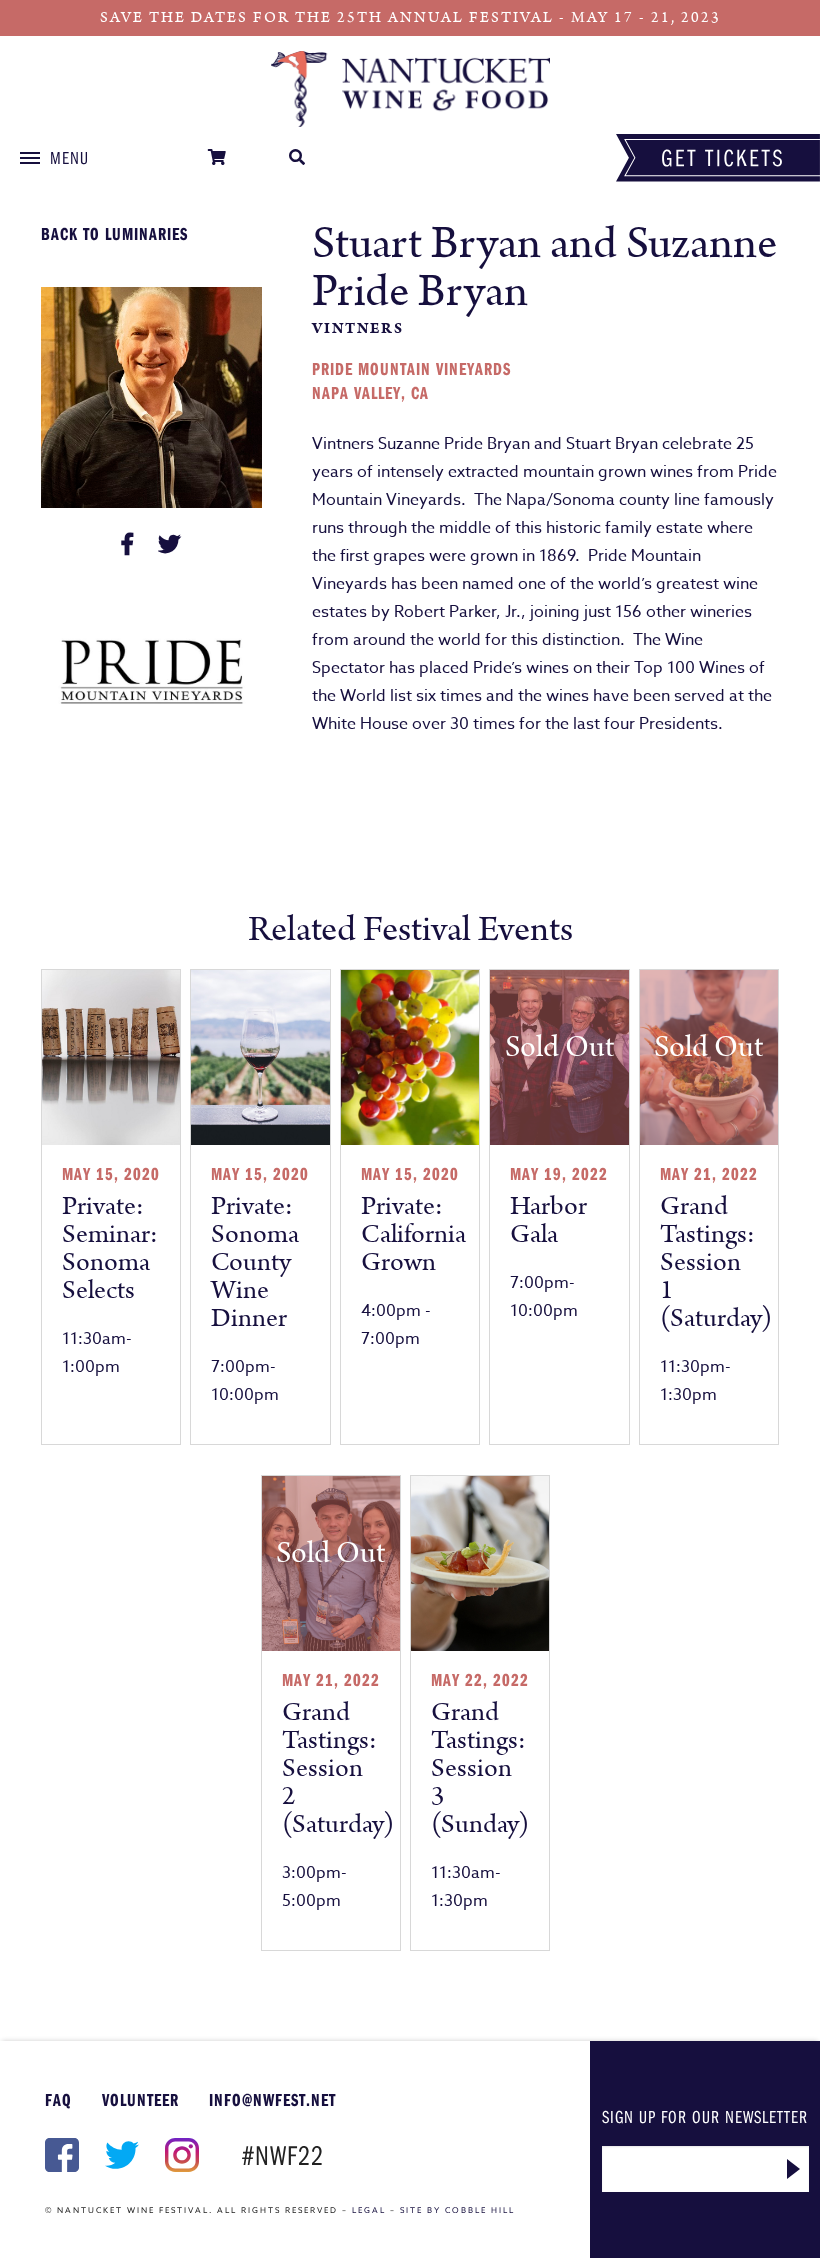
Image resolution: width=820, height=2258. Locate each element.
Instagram (180, 2155)
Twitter (120, 2155)
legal (369, 2210)
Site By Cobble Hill (457, 2210)
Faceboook (60, 2155)
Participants (410, 89)
